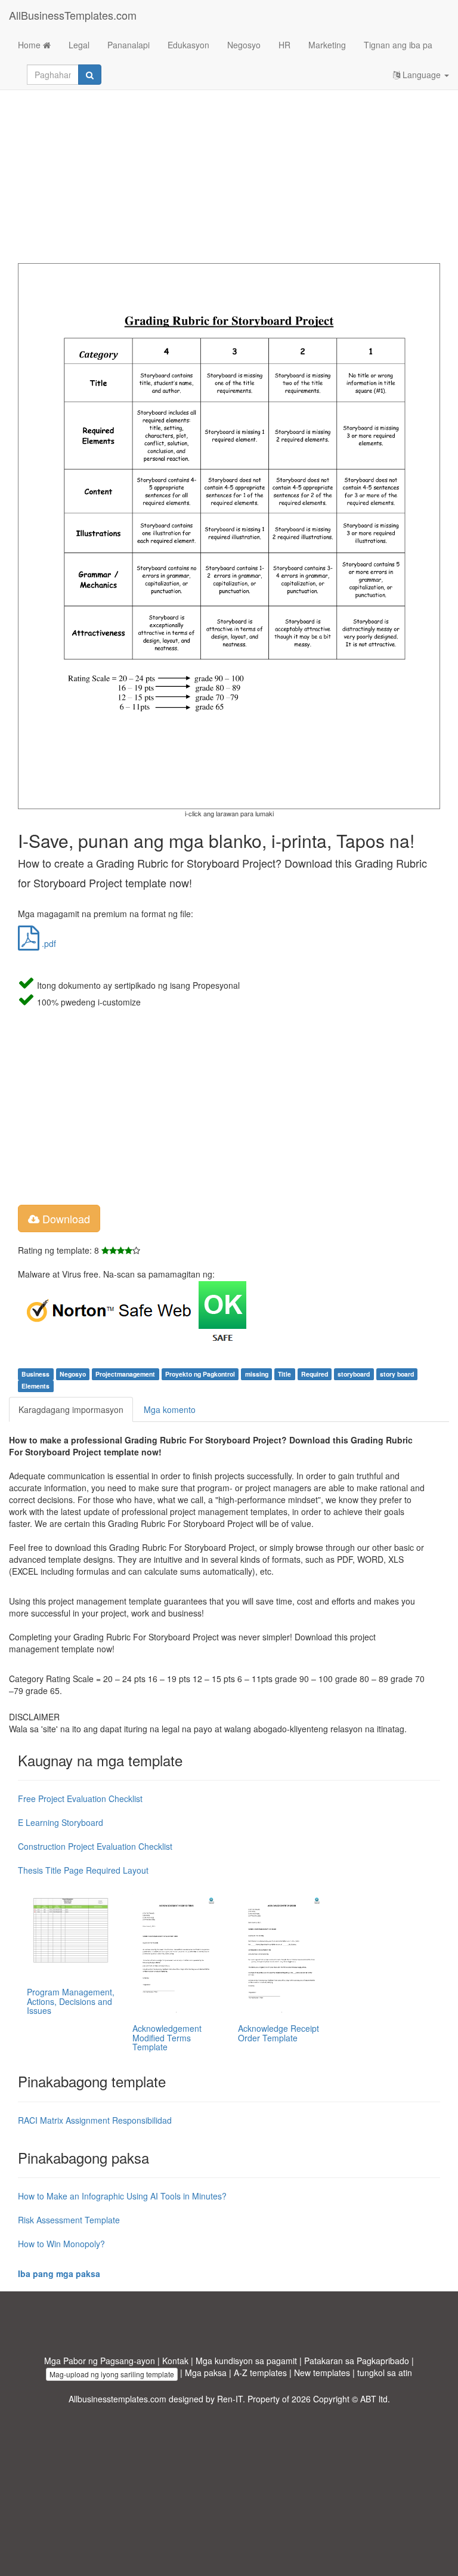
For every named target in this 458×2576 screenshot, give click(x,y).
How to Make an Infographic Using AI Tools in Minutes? (122, 2196)
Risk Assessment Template (69, 2220)
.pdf (48, 943)
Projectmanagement (125, 1374)
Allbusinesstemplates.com (117, 2399)
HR (284, 45)
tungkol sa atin (385, 2373)
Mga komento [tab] (170, 1409)
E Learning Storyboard (61, 1822)
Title (284, 1374)
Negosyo (244, 45)
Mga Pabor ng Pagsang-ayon (100, 2361)
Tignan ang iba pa (398, 45)
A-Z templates (260, 2373)
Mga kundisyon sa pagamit (246, 2361)
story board (397, 1374)
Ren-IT (230, 2399)
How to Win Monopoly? (61, 2244)
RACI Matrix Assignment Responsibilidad (95, 2120)
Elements (35, 1386)
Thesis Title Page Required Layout (83, 1870)
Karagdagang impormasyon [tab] (71, 1409)
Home (30, 45)
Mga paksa (206, 2373)
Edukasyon (188, 45)
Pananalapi (129, 45)
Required (315, 1374)
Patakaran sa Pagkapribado (357, 2361)
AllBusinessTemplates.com (73, 15)
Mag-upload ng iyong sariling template (112, 2374)
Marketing (327, 45)
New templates (322, 2373)
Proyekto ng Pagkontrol (200, 1374)
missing (257, 1374)
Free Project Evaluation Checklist (80, 1798)
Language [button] (422, 75)
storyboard (354, 1374)
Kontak (175, 2361)
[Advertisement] (229, 168)
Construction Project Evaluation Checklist (95, 1846)
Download (65, 1218)
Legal (79, 45)
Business (35, 1374)
